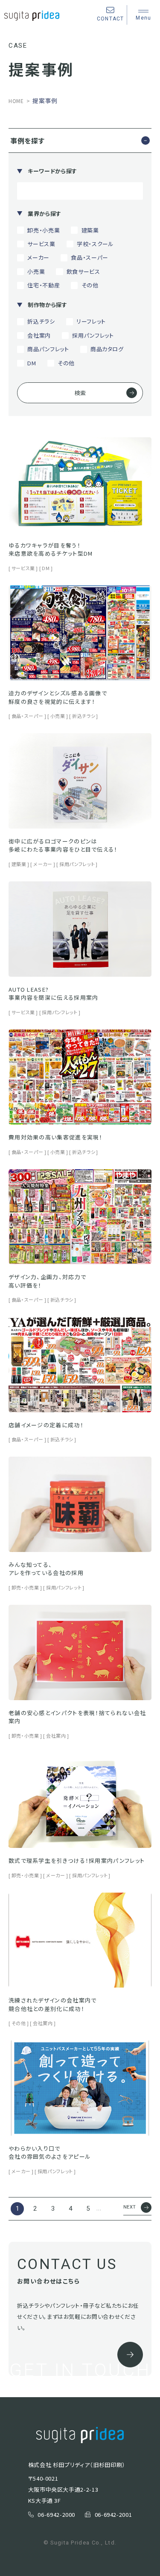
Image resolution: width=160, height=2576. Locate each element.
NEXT (130, 2207)
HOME (16, 101)
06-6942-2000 (56, 2514)
